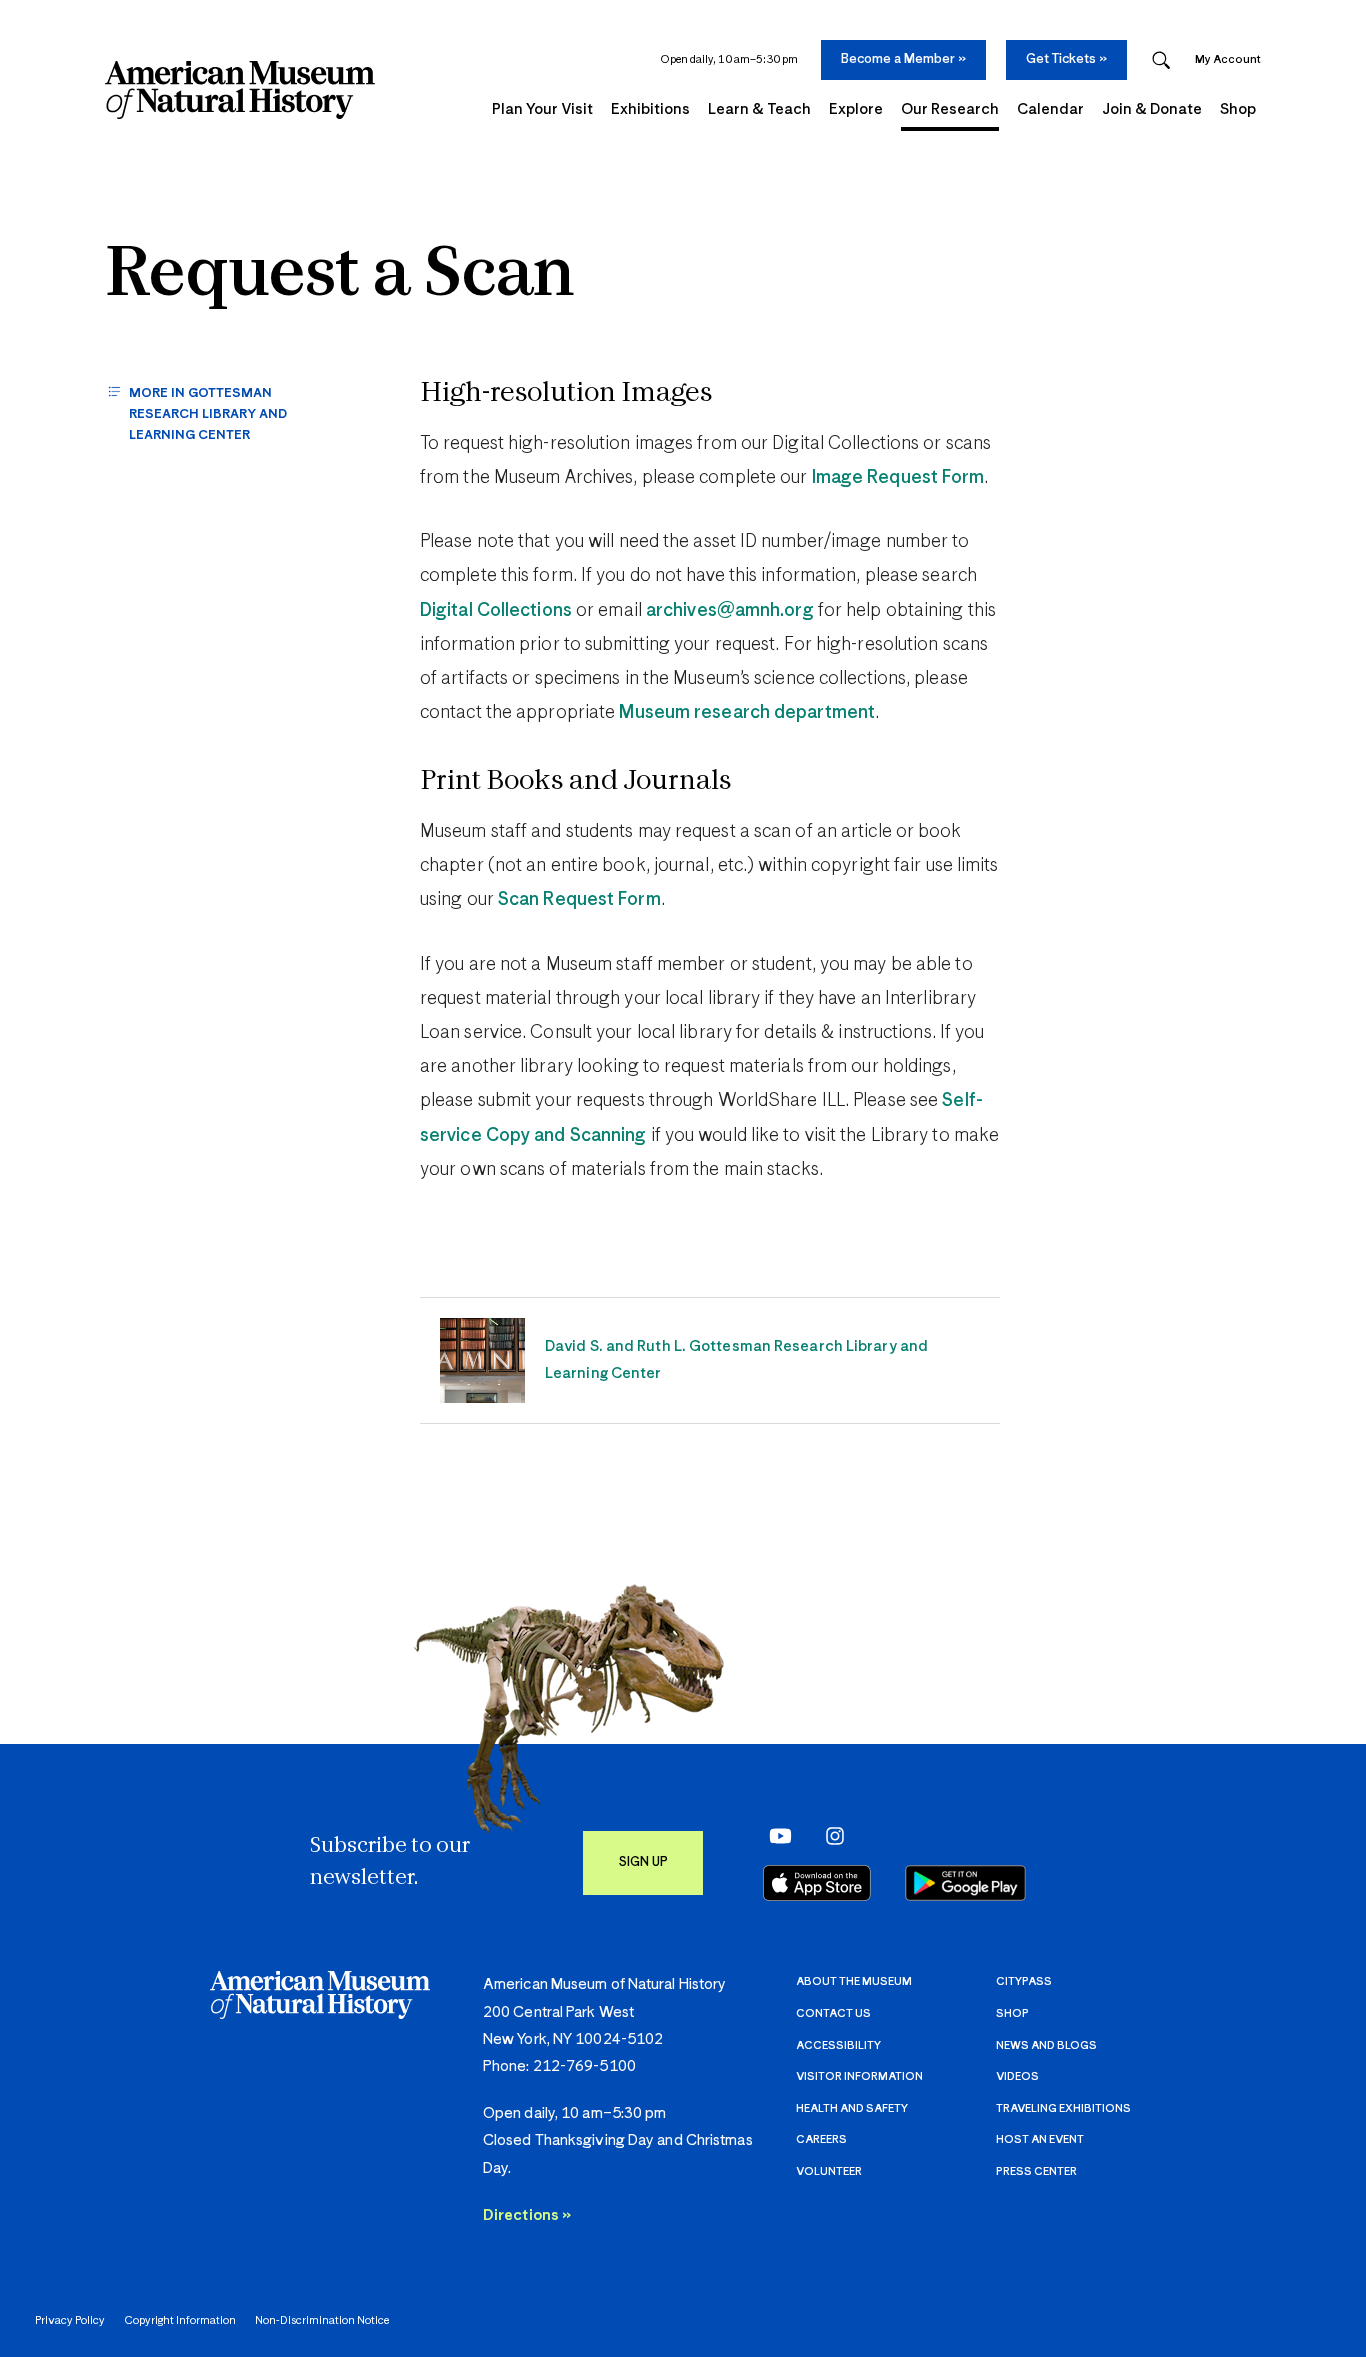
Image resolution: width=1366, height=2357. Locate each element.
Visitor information (859, 2076)
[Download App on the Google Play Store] (965, 1883)
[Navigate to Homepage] (240, 90)
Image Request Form (898, 478)
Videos (1017, 2076)
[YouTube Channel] (775, 1836)
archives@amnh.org (730, 611)
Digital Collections (496, 611)
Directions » (527, 2215)
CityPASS (1024, 1981)
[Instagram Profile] (828, 1836)
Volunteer (829, 2171)
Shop (1012, 2013)
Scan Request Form (579, 900)
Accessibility (838, 2045)
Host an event (1040, 2139)
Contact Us (833, 2013)
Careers (821, 2139)
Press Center (1036, 2171)
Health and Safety (852, 2108)
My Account (1228, 59)
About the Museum (854, 1981)
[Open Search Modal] (1161, 60)
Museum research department (747, 713)
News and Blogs (1046, 2045)
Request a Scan (340, 276)
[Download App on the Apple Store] (817, 1883)
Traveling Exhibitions (1063, 2108)
